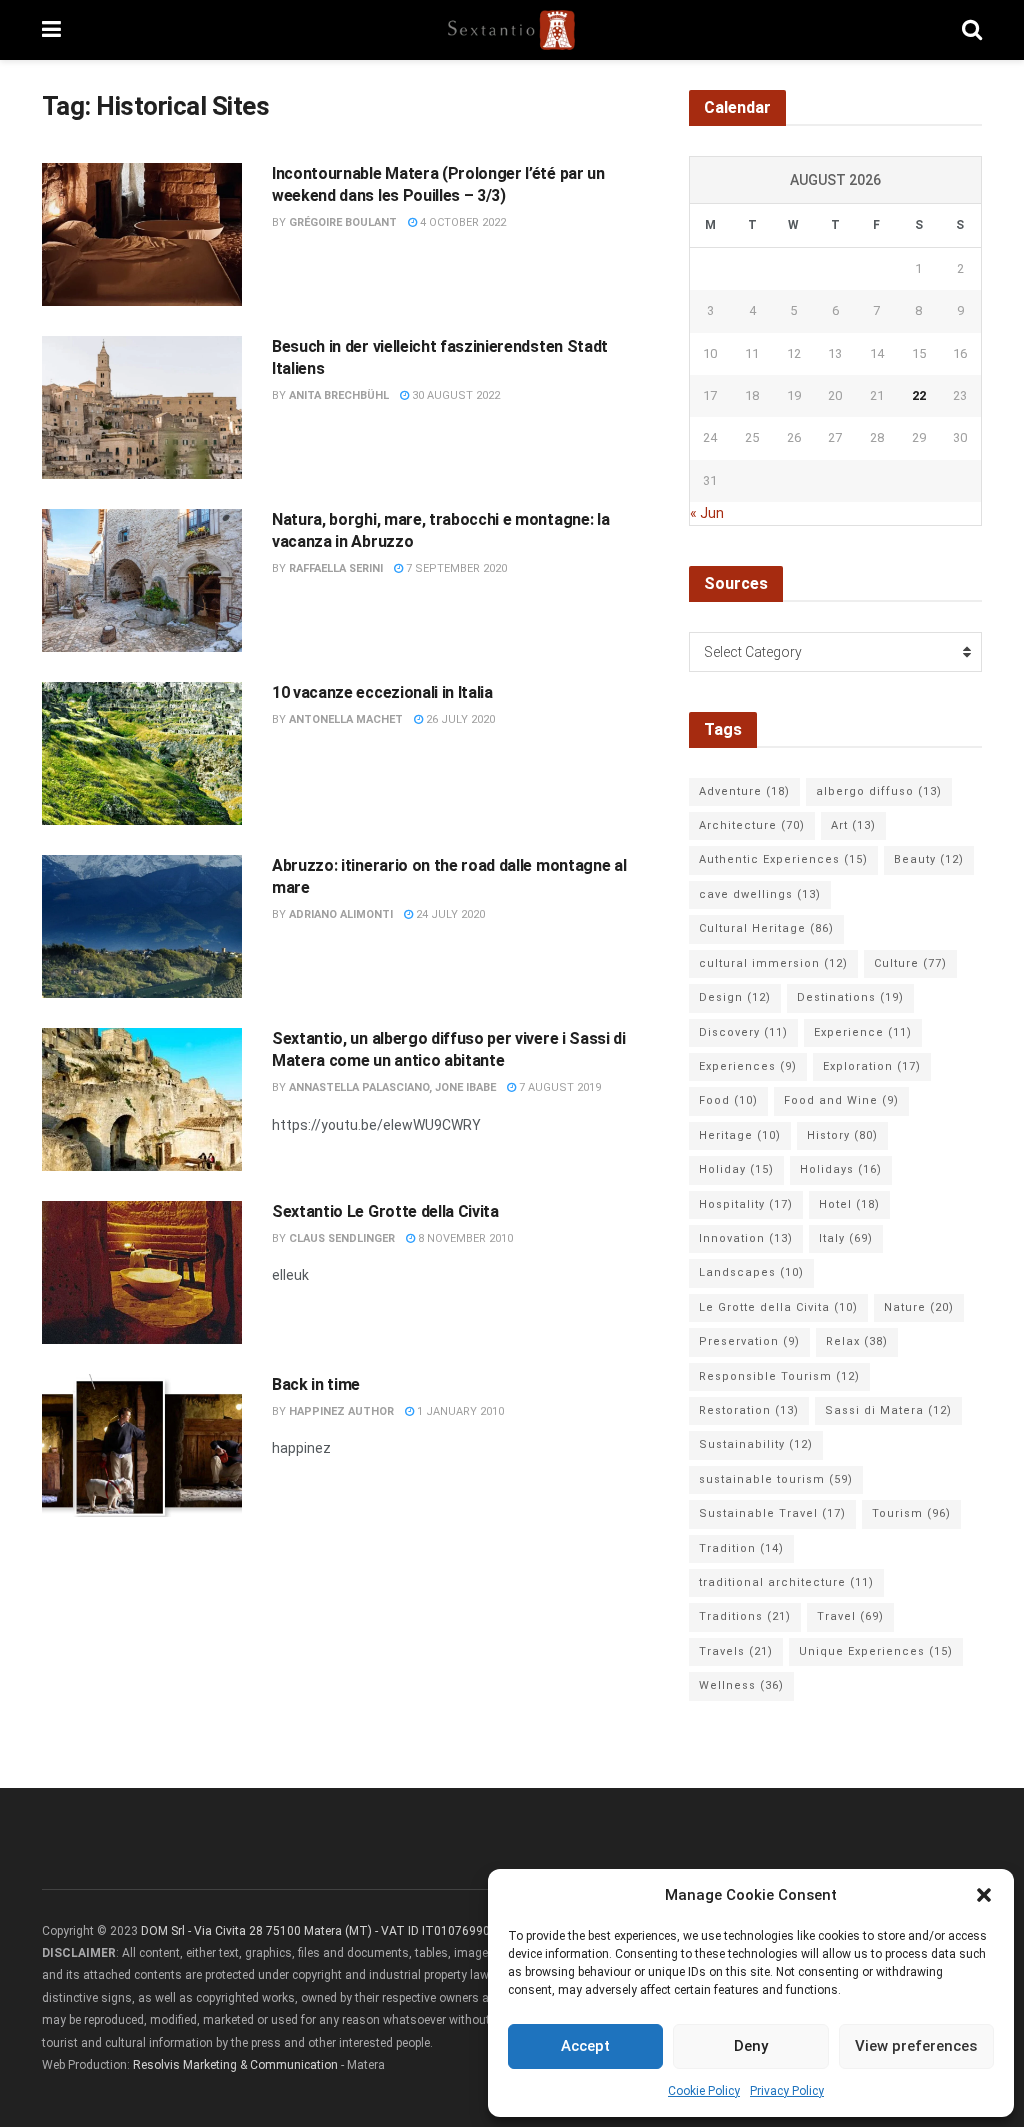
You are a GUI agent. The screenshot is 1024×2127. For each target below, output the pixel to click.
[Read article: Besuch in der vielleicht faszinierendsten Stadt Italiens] (142, 407)
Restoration (749, 1410)
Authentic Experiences (783, 859)
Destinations (850, 997)
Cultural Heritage (766, 928)
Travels (736, 1651)
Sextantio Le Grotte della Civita (385, 1211)
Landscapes (751, 1272)
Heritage (740, 1135)
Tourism (911, 1513)
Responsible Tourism (779, 1376)
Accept (585, 2046)
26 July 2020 (459, 719)
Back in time (316, 1384)
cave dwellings (760, 894)
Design (735, 997)
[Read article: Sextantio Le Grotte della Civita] (142, 1272)
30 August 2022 (454, 395)
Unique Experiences (876, 1651)
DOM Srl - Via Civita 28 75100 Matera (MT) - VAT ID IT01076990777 (326, 1931)
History (842, 1135)
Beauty (929, 859)
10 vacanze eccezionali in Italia (382, 692)
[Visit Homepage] (511, 30)
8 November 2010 (464, 1238)
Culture (910, 963)
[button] (984, 1895)
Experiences (748, 1066)
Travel (850, 1616)
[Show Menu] (51, 30)
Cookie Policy (704, 2091)
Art (853, 825)
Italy (846, 1238)
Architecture (752, 825)
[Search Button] (972, 30)
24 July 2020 (449, 914)
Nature (919, 1307)
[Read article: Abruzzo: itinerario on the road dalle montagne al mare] (142, 926)
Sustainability (756, 1444)
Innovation (746, 1238)
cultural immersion (773, 963)
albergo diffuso (879, 791)
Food (728, 1100)
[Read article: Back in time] (142, 1445)
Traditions (745, 1616)
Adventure (744, 791)
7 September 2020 (455, 568)
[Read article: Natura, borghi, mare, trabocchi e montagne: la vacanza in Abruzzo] (142, 580)
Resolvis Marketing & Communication (235, 2065)
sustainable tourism (776, 1479)
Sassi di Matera (888, 1410)
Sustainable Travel (772, 1513)
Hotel (849, 1204)
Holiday (736, 1169)
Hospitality (746, 1204)
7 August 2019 (558, 1087)
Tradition (741, 1548)
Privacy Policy (787, 2091)
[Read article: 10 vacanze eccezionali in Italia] (142, 753)
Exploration (872, 1066)
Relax (857, 1341)
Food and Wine (841, 1100)
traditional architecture (786, 1582)
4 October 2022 (461, 222)
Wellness (741, 1685)
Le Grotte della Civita (778, 1307)
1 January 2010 (459, 1411)
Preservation (749, 1341)
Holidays (841, 1169)
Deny (751, 2046)
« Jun (707, 513)
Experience (863, 1032)
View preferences (916, 2046)
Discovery (743, 1032)
